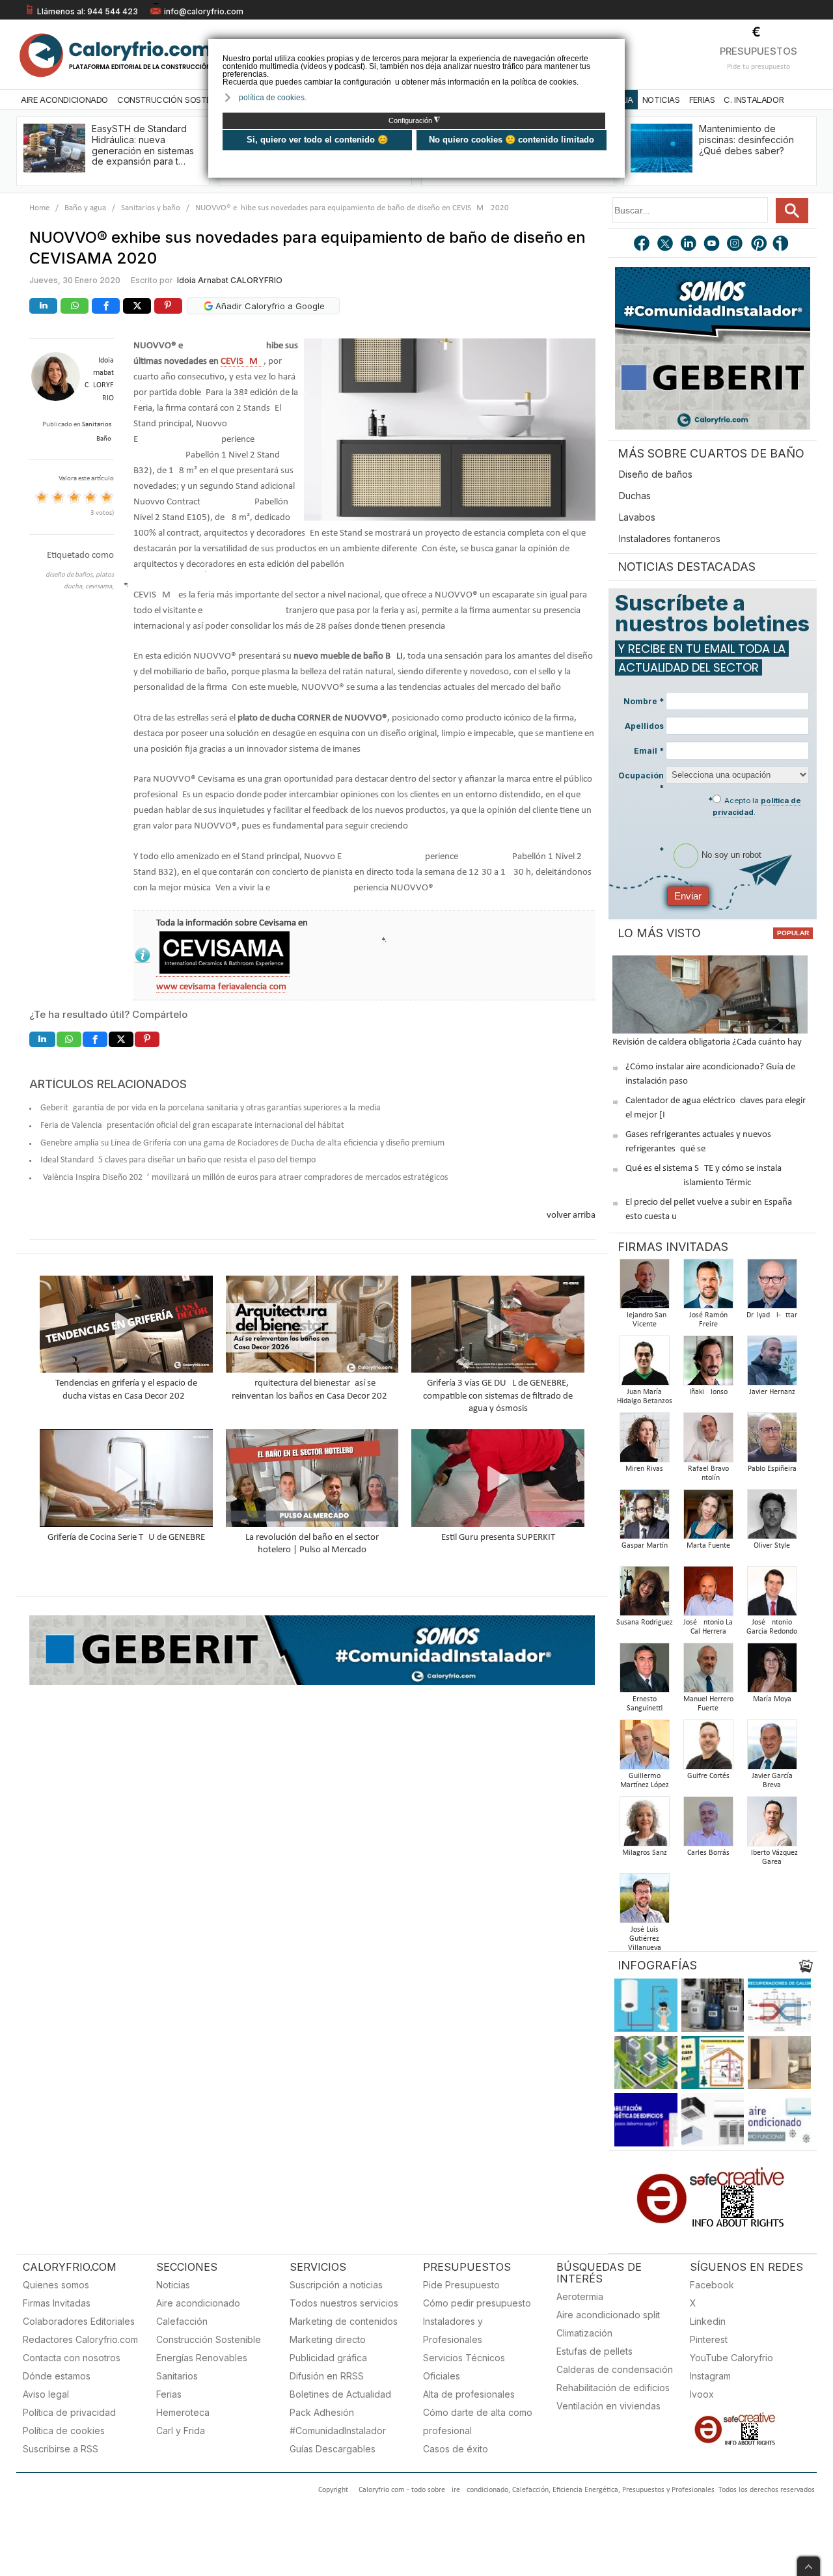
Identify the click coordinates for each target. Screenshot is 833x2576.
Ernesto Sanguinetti (645, 1704)
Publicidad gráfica (328, 2358)
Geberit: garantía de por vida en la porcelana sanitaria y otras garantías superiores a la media (211, 1108)
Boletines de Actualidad (340, 2394)
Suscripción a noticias (336, 2285)
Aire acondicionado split (608, 2315)
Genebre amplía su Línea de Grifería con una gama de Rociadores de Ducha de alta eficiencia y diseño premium (242, 1143)
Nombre (644, 701)
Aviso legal (46, 2394)
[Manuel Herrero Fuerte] (708, 1672)
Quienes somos (56, 2285)
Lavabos (637, 517)
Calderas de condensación (615, 2369)
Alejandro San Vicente (644, 1320)
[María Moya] (772, 1672)
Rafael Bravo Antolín (708, 1473)
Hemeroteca (183, 2412)
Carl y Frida (181, 2431)
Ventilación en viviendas (608, 2406)
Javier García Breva (772, 1781)
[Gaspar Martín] (644, 1518)
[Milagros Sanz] (644, 1825)
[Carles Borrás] (708, 1825)
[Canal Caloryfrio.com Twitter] (666, 245)
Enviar (688, 896)
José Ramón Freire (708, 1320)
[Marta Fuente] (708, 1518)
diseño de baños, (71, 575)
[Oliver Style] (772, 1518)
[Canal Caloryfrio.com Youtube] (713, 245)
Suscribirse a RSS (61, 2449)
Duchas (635, 496)
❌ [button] (617, 48)
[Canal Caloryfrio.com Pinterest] (759, 245)
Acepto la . (757, 806)
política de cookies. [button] (273, 98)
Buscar (792, 211)
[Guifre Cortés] (708, 1748)
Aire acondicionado (198, 2303)
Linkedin (708, 2321)
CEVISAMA (242, 362)
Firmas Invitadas (57, 2303)
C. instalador (754, 100)
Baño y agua (85, 208)
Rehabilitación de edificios (613, 2388)
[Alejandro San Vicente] (644, 1288)
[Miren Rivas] (644, 1441)
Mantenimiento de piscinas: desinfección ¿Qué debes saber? (746, 140)
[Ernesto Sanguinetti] (644, 1672)
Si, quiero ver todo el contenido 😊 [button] (317, 140)
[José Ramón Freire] (708, 1288)
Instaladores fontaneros (670, 539)
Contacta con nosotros (72, 2358)
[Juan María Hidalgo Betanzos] (644, 1364)
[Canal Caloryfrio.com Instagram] (736, 245)
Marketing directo (328, 2339)
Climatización (584, 2333)
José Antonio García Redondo (772, 1627)
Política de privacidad (69, 2412)
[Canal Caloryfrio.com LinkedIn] (689, 245)
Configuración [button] (414, 120)
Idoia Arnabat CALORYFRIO (230, 280)
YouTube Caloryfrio (731, 2358)
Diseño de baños (656, 474)
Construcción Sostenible (174, 100)
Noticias (661, 100)
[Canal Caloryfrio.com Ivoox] (783, 245)
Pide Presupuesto (461, 2285)
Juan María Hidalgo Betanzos (645, 1397)
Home (39, 208)
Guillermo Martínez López (645, 1781)
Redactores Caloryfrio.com (80, 2339)
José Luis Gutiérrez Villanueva (645, 1939)
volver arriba (571, 1215)
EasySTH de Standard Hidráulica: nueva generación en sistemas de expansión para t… (143, 145)
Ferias (702, 100)
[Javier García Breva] (772, 1748)
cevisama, (100, 587)
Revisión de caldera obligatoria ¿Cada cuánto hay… (710, 1042)
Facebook (712, 2285)
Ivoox (702, 2394)
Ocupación (641, 782)
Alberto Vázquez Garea (772, 1857)
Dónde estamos (57, 2376)
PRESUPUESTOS (758, 51)
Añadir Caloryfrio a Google (269, 306)
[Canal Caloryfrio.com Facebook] (642, 245)
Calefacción (182, 2321)
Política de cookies (64, 2431)
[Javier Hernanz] (772, 1364)
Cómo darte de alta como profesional (478, 2421)
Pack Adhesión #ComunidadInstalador (338, 2421)
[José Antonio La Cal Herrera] (708, 1595)
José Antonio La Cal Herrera (708, 1627)
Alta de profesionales (469, 2394)
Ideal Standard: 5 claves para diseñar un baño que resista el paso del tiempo (178, 1160)
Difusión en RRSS (327, 2376)
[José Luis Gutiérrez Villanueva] (644, 1902)
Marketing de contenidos (344, 2321)
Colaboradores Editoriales (79, 2321)
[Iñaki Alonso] (708, 1364)
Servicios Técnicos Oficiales (464, 2367)
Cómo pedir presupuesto (477, 2303)
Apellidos (644, 726)
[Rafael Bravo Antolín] (708, 1441)
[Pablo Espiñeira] (772, 1441)
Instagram (710, 2376)
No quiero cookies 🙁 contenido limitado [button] (512, 140)
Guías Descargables (333, 2449)
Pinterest (709, 2339)
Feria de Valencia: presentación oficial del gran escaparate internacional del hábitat (192, 1126)
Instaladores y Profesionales (453, 2330)
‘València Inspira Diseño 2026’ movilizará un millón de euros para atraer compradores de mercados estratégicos (244, 1178)
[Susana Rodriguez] (644, 1595)
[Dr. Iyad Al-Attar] (772, 1288)
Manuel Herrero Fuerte (708, 1704)
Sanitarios (177, 2376)
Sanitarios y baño (151, 208)
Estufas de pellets (594, 2351)
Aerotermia (580, 2296)
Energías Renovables (202, 2358)
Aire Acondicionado (64, 100)
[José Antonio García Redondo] (772, 1595)
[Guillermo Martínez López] (644, 1748)
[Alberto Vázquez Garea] (772, 1825)
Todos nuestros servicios (344, 2303)
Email (649, 751)
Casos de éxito (456, 2449)
